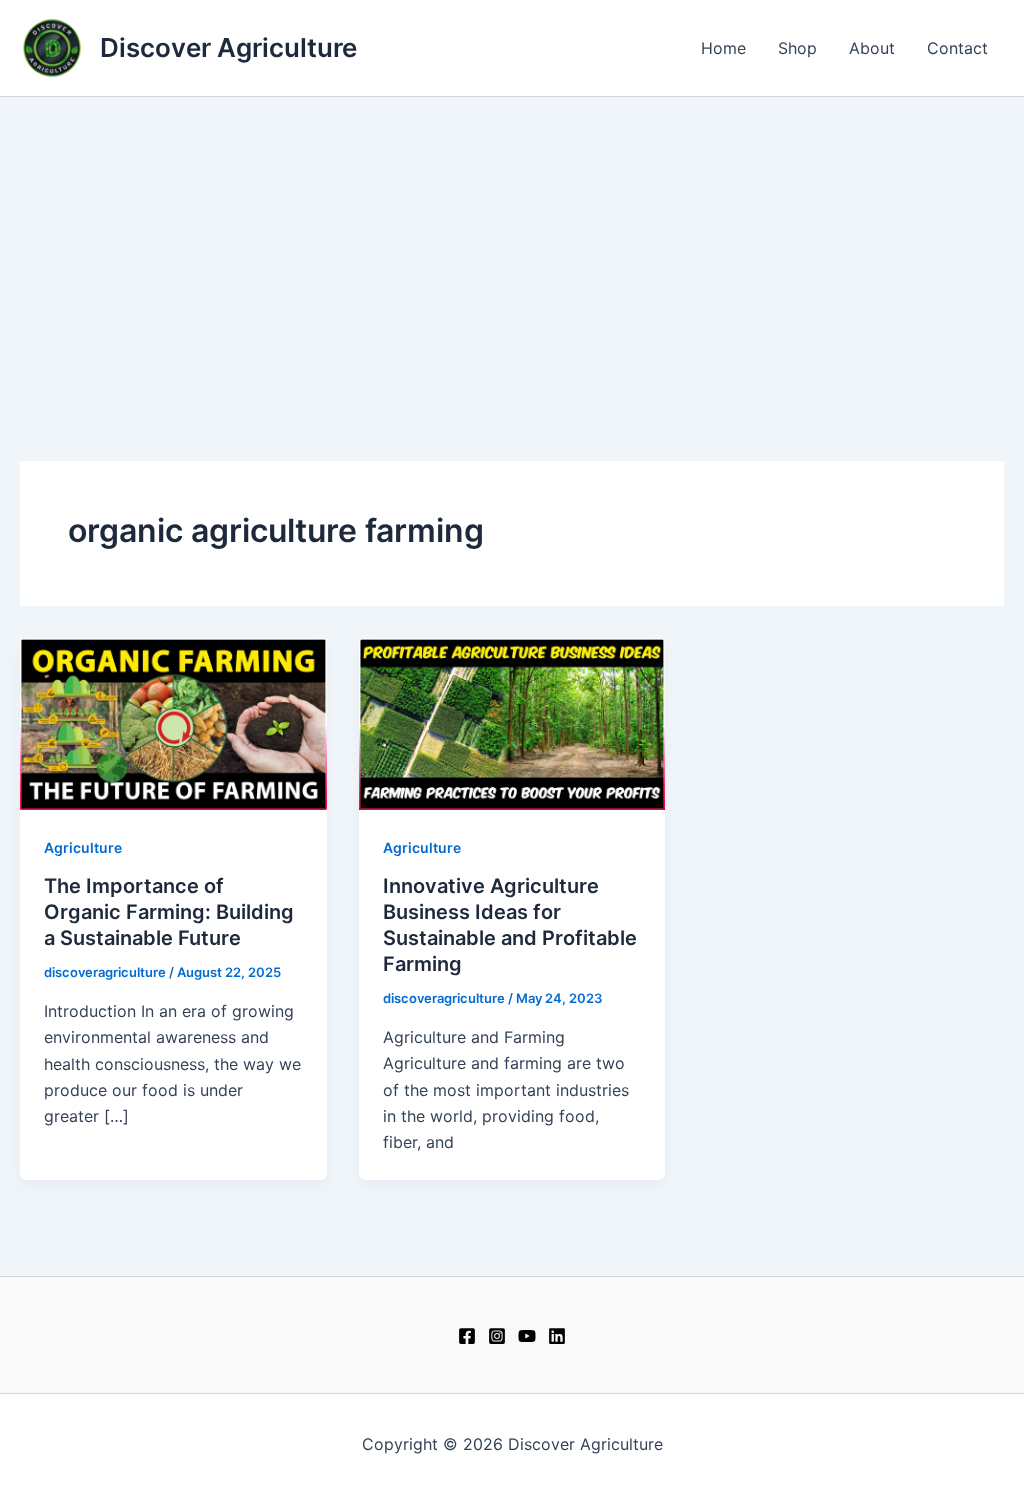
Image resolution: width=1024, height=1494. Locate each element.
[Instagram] (497, 1336)
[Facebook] (467, 1336)
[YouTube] (527, 1336)
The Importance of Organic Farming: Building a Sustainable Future (169, 912)
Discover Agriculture (228, 47)
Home (723, 48)
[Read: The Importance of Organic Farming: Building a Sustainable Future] (173, 722)
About (872, 48)
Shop (797, 48)
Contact (957, 48)
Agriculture (83, 847)
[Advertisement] (512, 247)
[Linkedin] (557, 1336)
